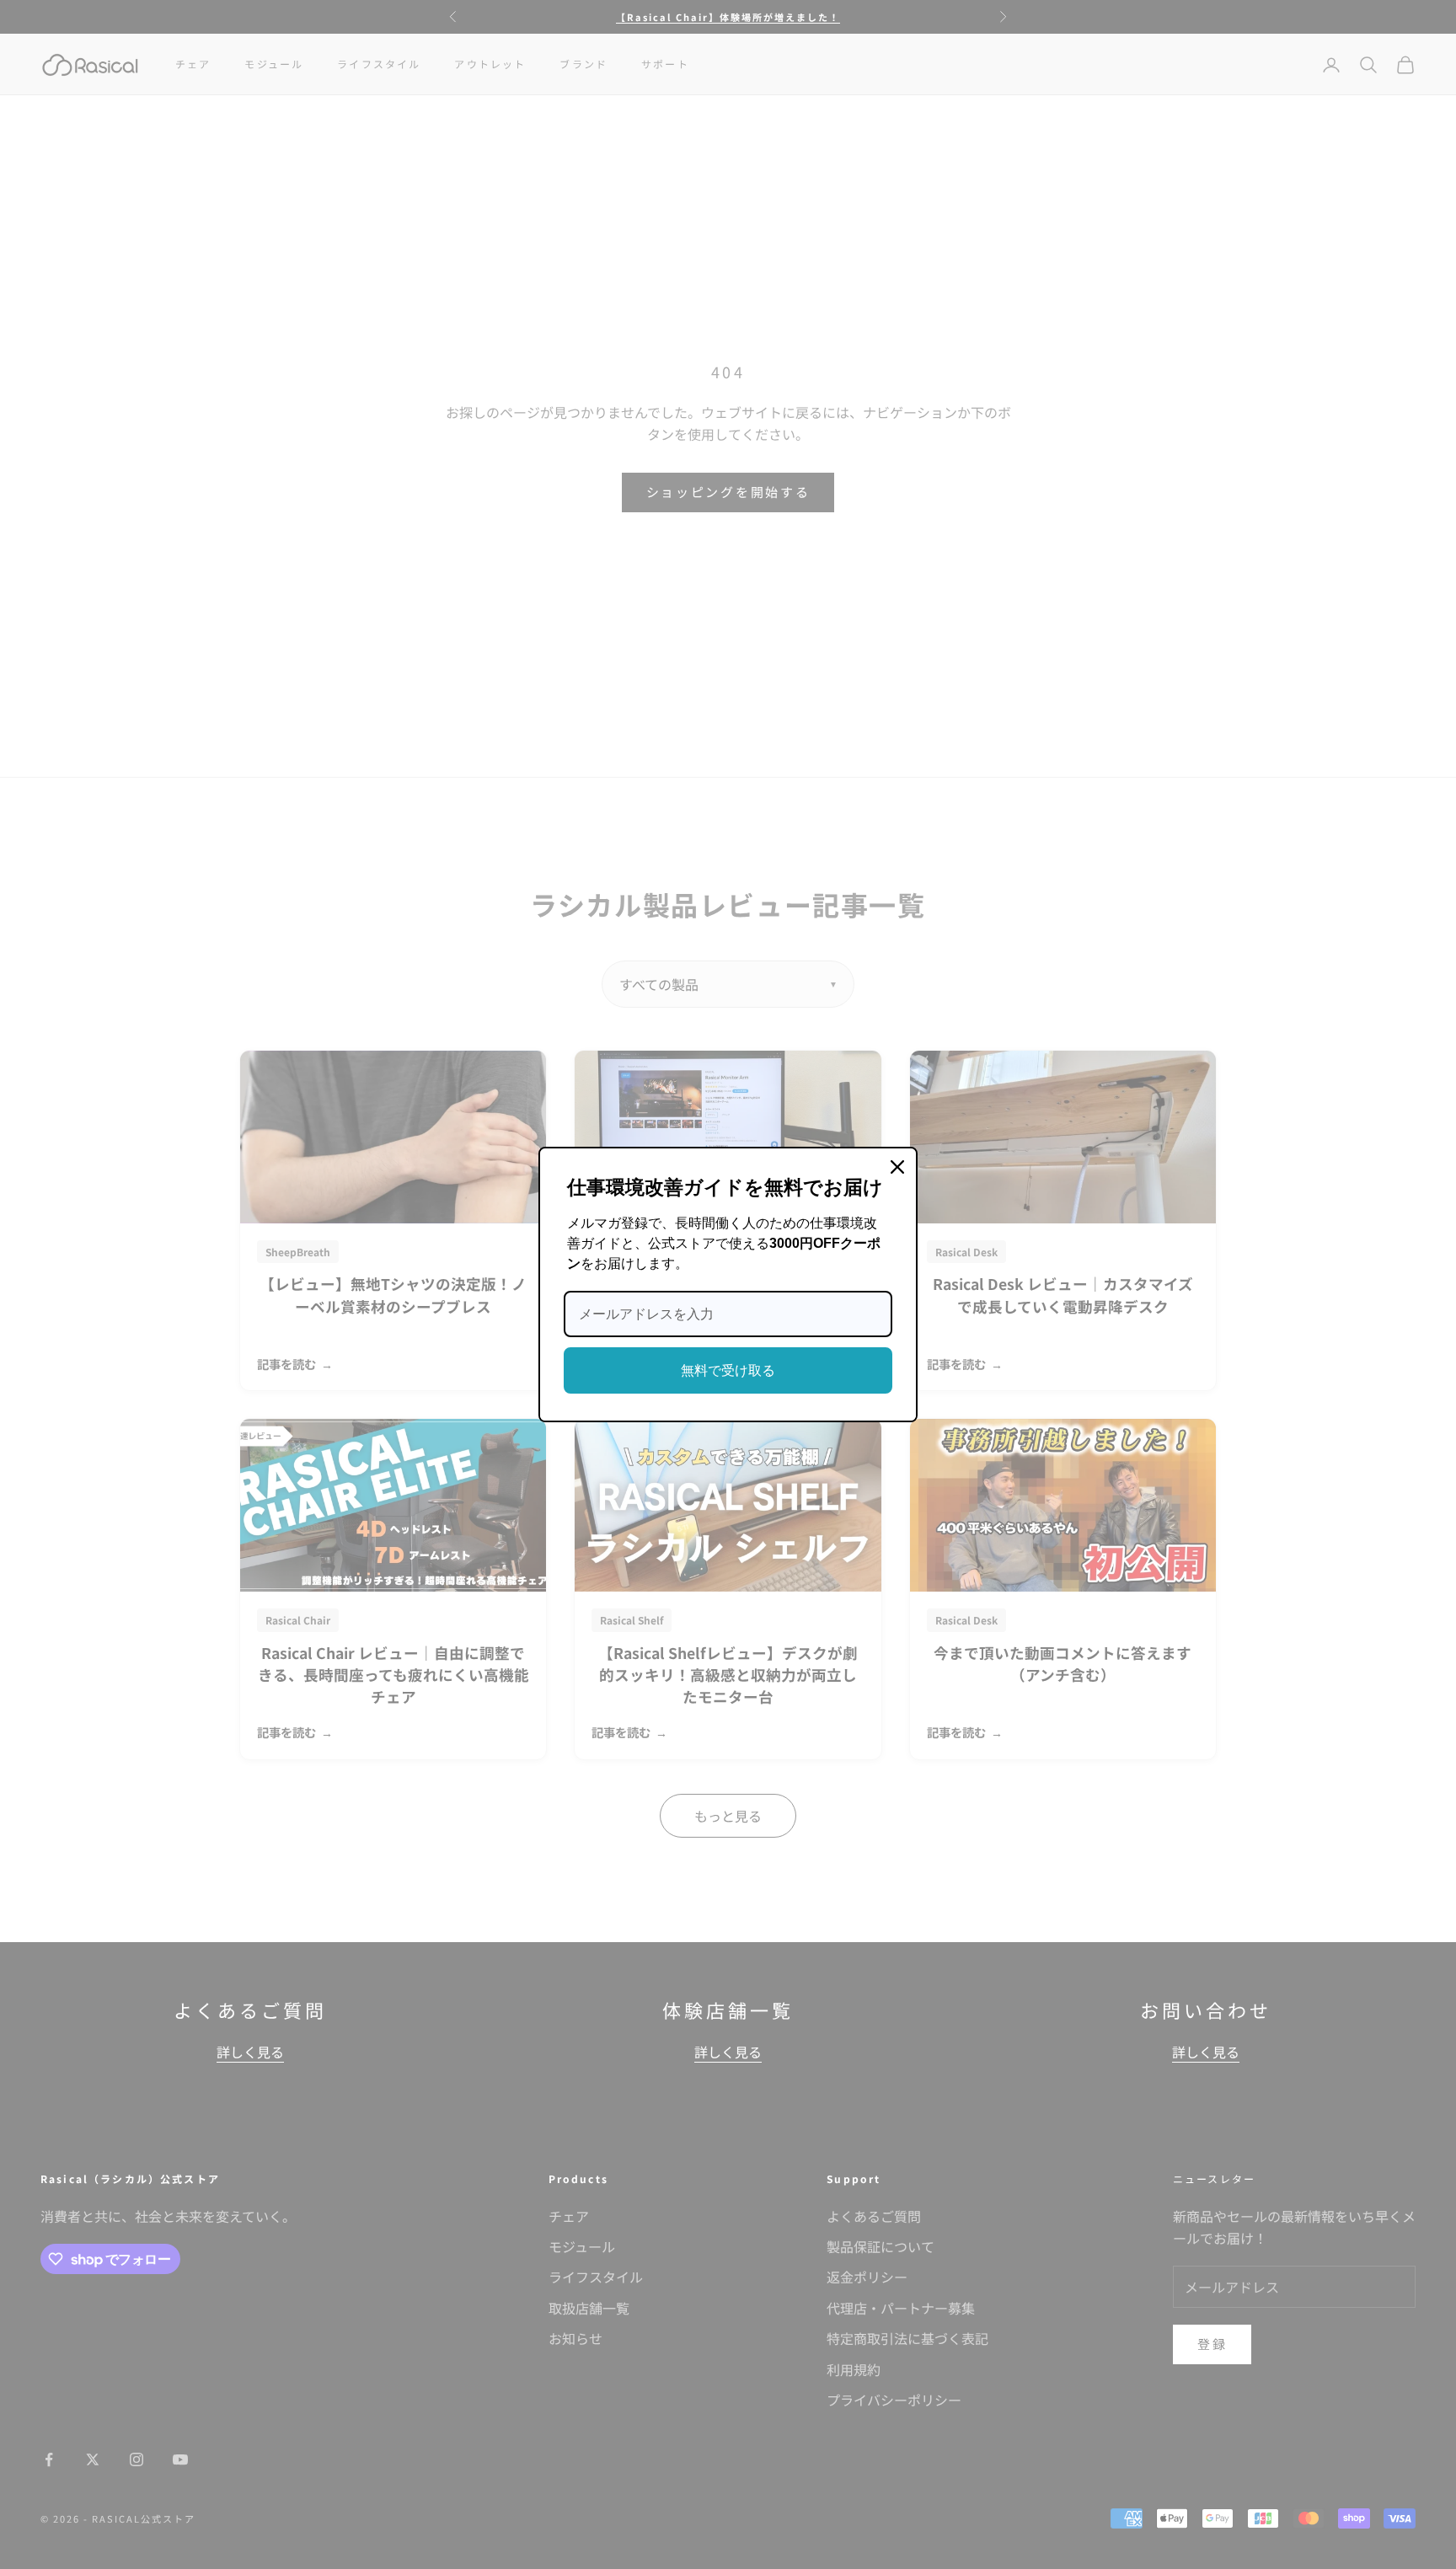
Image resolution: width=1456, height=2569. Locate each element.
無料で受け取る (728, 1370)
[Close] (897, 1167)
